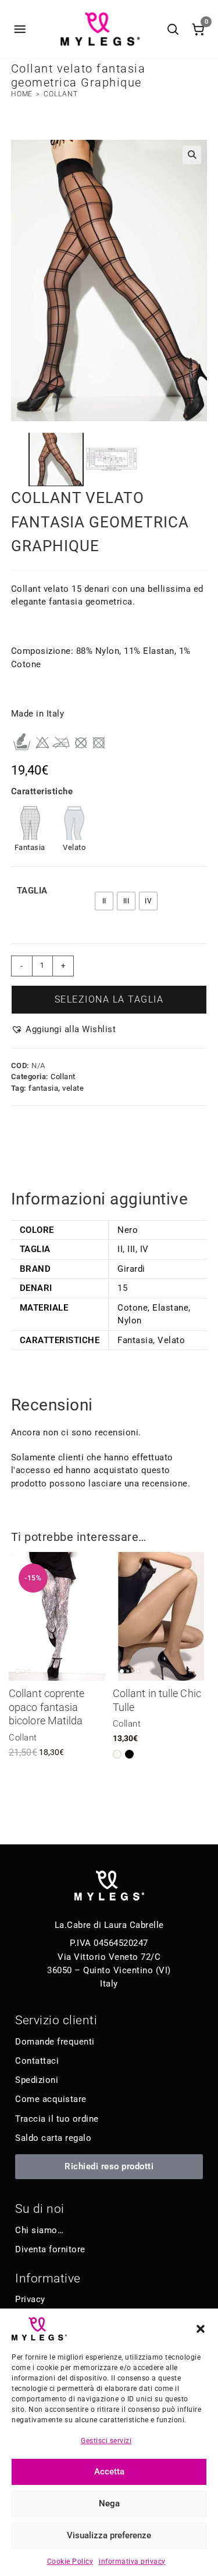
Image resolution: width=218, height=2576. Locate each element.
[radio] (104, 901)
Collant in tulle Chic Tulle (157, 1700)
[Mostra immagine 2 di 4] (128, 1671)
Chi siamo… (39, 2230)
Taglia (32, 891)
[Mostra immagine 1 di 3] (18, 1671)
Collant (60, 94)
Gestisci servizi (106, 2441)
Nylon (130, 1320)
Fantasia (135, 1340)
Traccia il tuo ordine (57, 2119)
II (120, 1249)
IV (144, 1249)
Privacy (30, 2299)
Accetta (109, 2472)
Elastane (170, 1308)
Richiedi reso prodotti (109, 2166)
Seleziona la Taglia (109, 999)
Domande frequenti (55, 2042)
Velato (171, 1340)
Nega (109, 2503)
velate (73, 1088)
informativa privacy (132, 2561)
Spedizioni (37, 2080)
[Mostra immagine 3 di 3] (29, 1671)
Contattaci (37, 2061)
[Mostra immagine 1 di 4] (122, 1671)
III (131, 1249)
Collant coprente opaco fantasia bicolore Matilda (47, 1707)
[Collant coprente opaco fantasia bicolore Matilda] (57, 1616)
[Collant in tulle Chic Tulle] (161, 1616)
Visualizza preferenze (109, 2535)
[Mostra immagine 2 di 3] (24, 1671)
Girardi (131, 1269)
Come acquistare (51, 2099)
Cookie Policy (70, 2561)
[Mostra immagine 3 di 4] (133, 1671)
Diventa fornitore (50, 2249)
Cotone (133, 1308)
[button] (201, 2329)
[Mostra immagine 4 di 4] (138, 1671)
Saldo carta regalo (53, 2138)
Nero (128, 1230)
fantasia (43, 1088)
